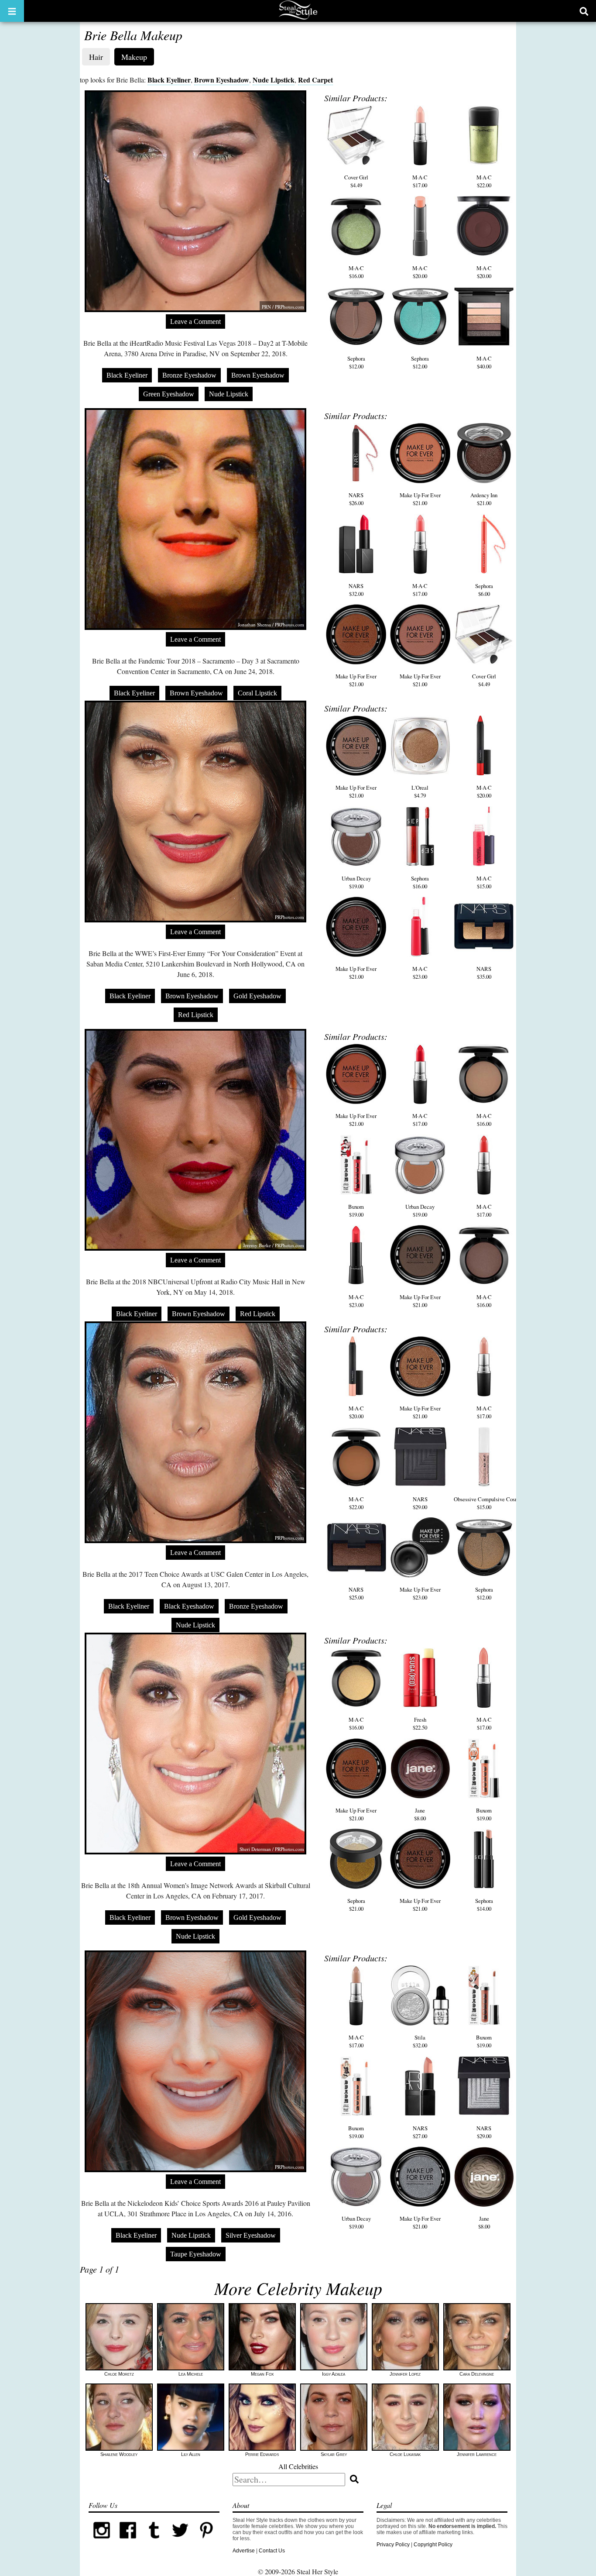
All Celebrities (298, 2466)
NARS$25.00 (356, 1593)
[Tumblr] (154, 2542)
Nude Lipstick (274, 80)
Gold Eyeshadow (257, 996)
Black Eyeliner (169, 80)
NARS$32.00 (356, 590)
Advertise (244, 2551)
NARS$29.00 (420, 1503)
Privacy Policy (393, 2545)
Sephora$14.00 (484, 1905)
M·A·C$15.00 (484, 882)
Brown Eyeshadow (222, 80)
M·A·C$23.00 (420, 973)
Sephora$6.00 (484, 590)
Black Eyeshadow (189, 1606)
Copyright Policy (433, 2545)
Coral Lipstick (257, 693)
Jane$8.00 (420, 1814)
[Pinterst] (206, 2542)
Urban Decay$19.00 (356, 882)
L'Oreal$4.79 (420, 791)
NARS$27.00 (420, 2132)
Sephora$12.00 (356, 362)
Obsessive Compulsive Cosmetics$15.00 (492, 1503)
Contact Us (272, 2551)
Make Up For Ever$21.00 (420, 499)
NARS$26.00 (356, 499)
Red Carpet (315, 80)
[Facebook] (128, 2542)
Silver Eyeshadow (251, 2235)
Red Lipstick (196, 1015)
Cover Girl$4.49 (356, 181)
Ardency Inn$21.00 (484, 499)
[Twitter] (180, 2542)
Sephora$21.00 (356, 1905)
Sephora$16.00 (420, 882)
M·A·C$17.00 (420, 181)
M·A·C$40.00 (484, 362)
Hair (96, 57)
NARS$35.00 (484, 973)
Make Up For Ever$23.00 (420, 1593)
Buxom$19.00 (356, 1211)
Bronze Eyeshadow (189, 375)
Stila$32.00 (420, 2041)
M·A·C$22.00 (484, 181)
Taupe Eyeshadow (196, 2254)
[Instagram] (102, 2542)
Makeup (134, 57)
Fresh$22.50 (420, 1723)
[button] (12, 11)
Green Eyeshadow (169, 394)
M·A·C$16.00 (356, 272)
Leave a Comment (195, 322)
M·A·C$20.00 (420, 272)
